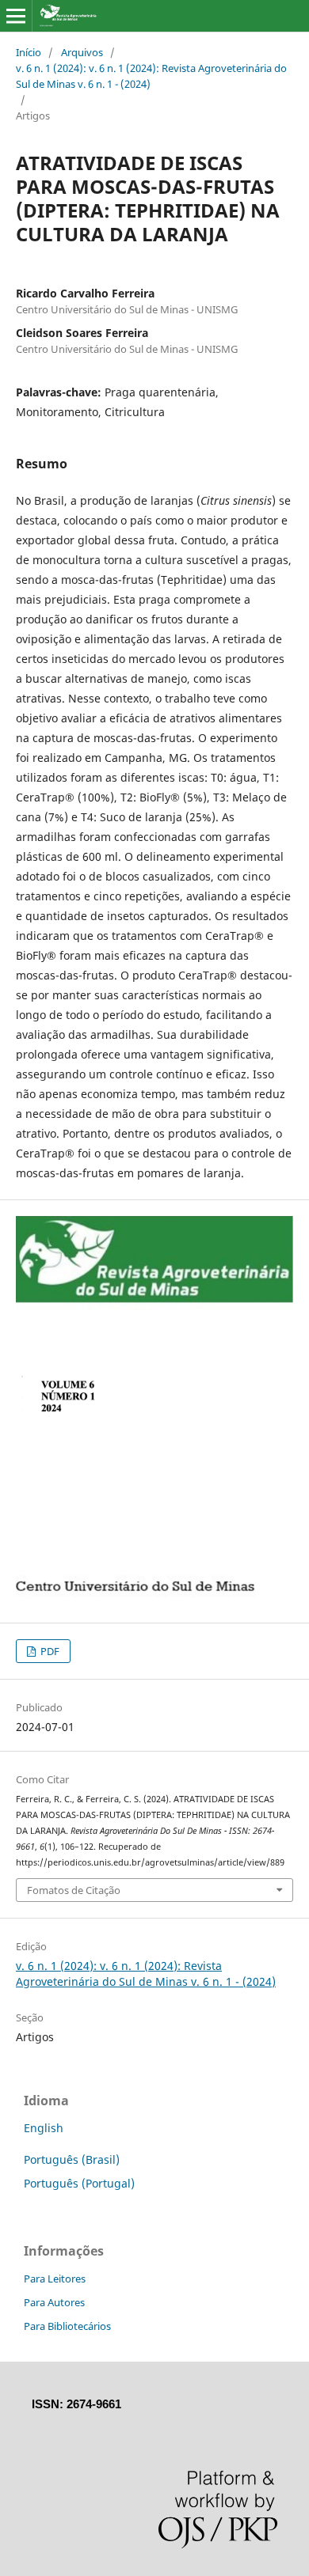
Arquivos (82, 52)
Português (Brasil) (72, 2159)
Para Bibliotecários (67, 2326)
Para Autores (54, 2302)
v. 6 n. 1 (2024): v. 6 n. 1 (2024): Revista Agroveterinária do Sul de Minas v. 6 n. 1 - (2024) (151, 76)
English (44, 2128)
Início (29, 52)
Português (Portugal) (79, 2183)
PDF (49, 1651)
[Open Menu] (16, 16)
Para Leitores (55, 2279)
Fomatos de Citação (74, 1890)
